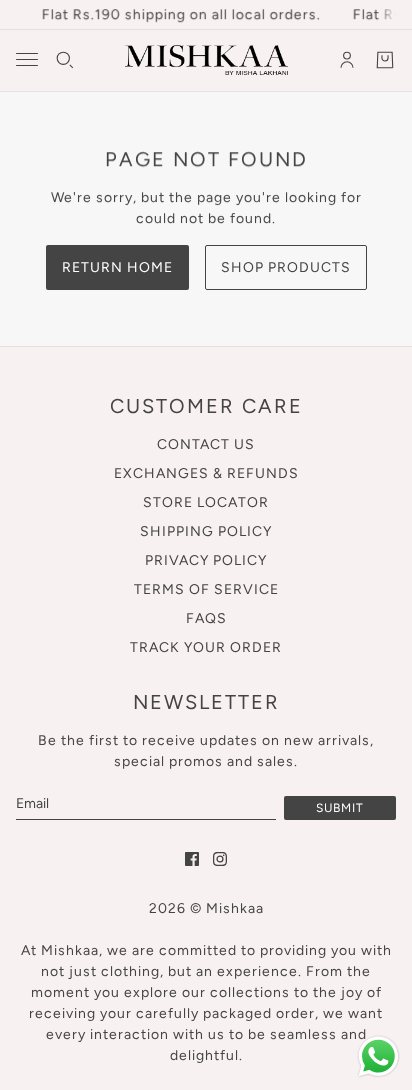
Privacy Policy (206, 560)
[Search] (65, 60)
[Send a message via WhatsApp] (378, 1056)
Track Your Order (206, 647)
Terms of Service (206, 589)
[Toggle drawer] (27, 59)
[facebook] (192, 859)
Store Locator (206, 502)
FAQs (206, 618)
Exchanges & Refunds (206, 473)
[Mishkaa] (206, 60)
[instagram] (220, 859)
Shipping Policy (206, 531)
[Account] (347, 60)
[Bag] (385, 60)
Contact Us (206, 444)
